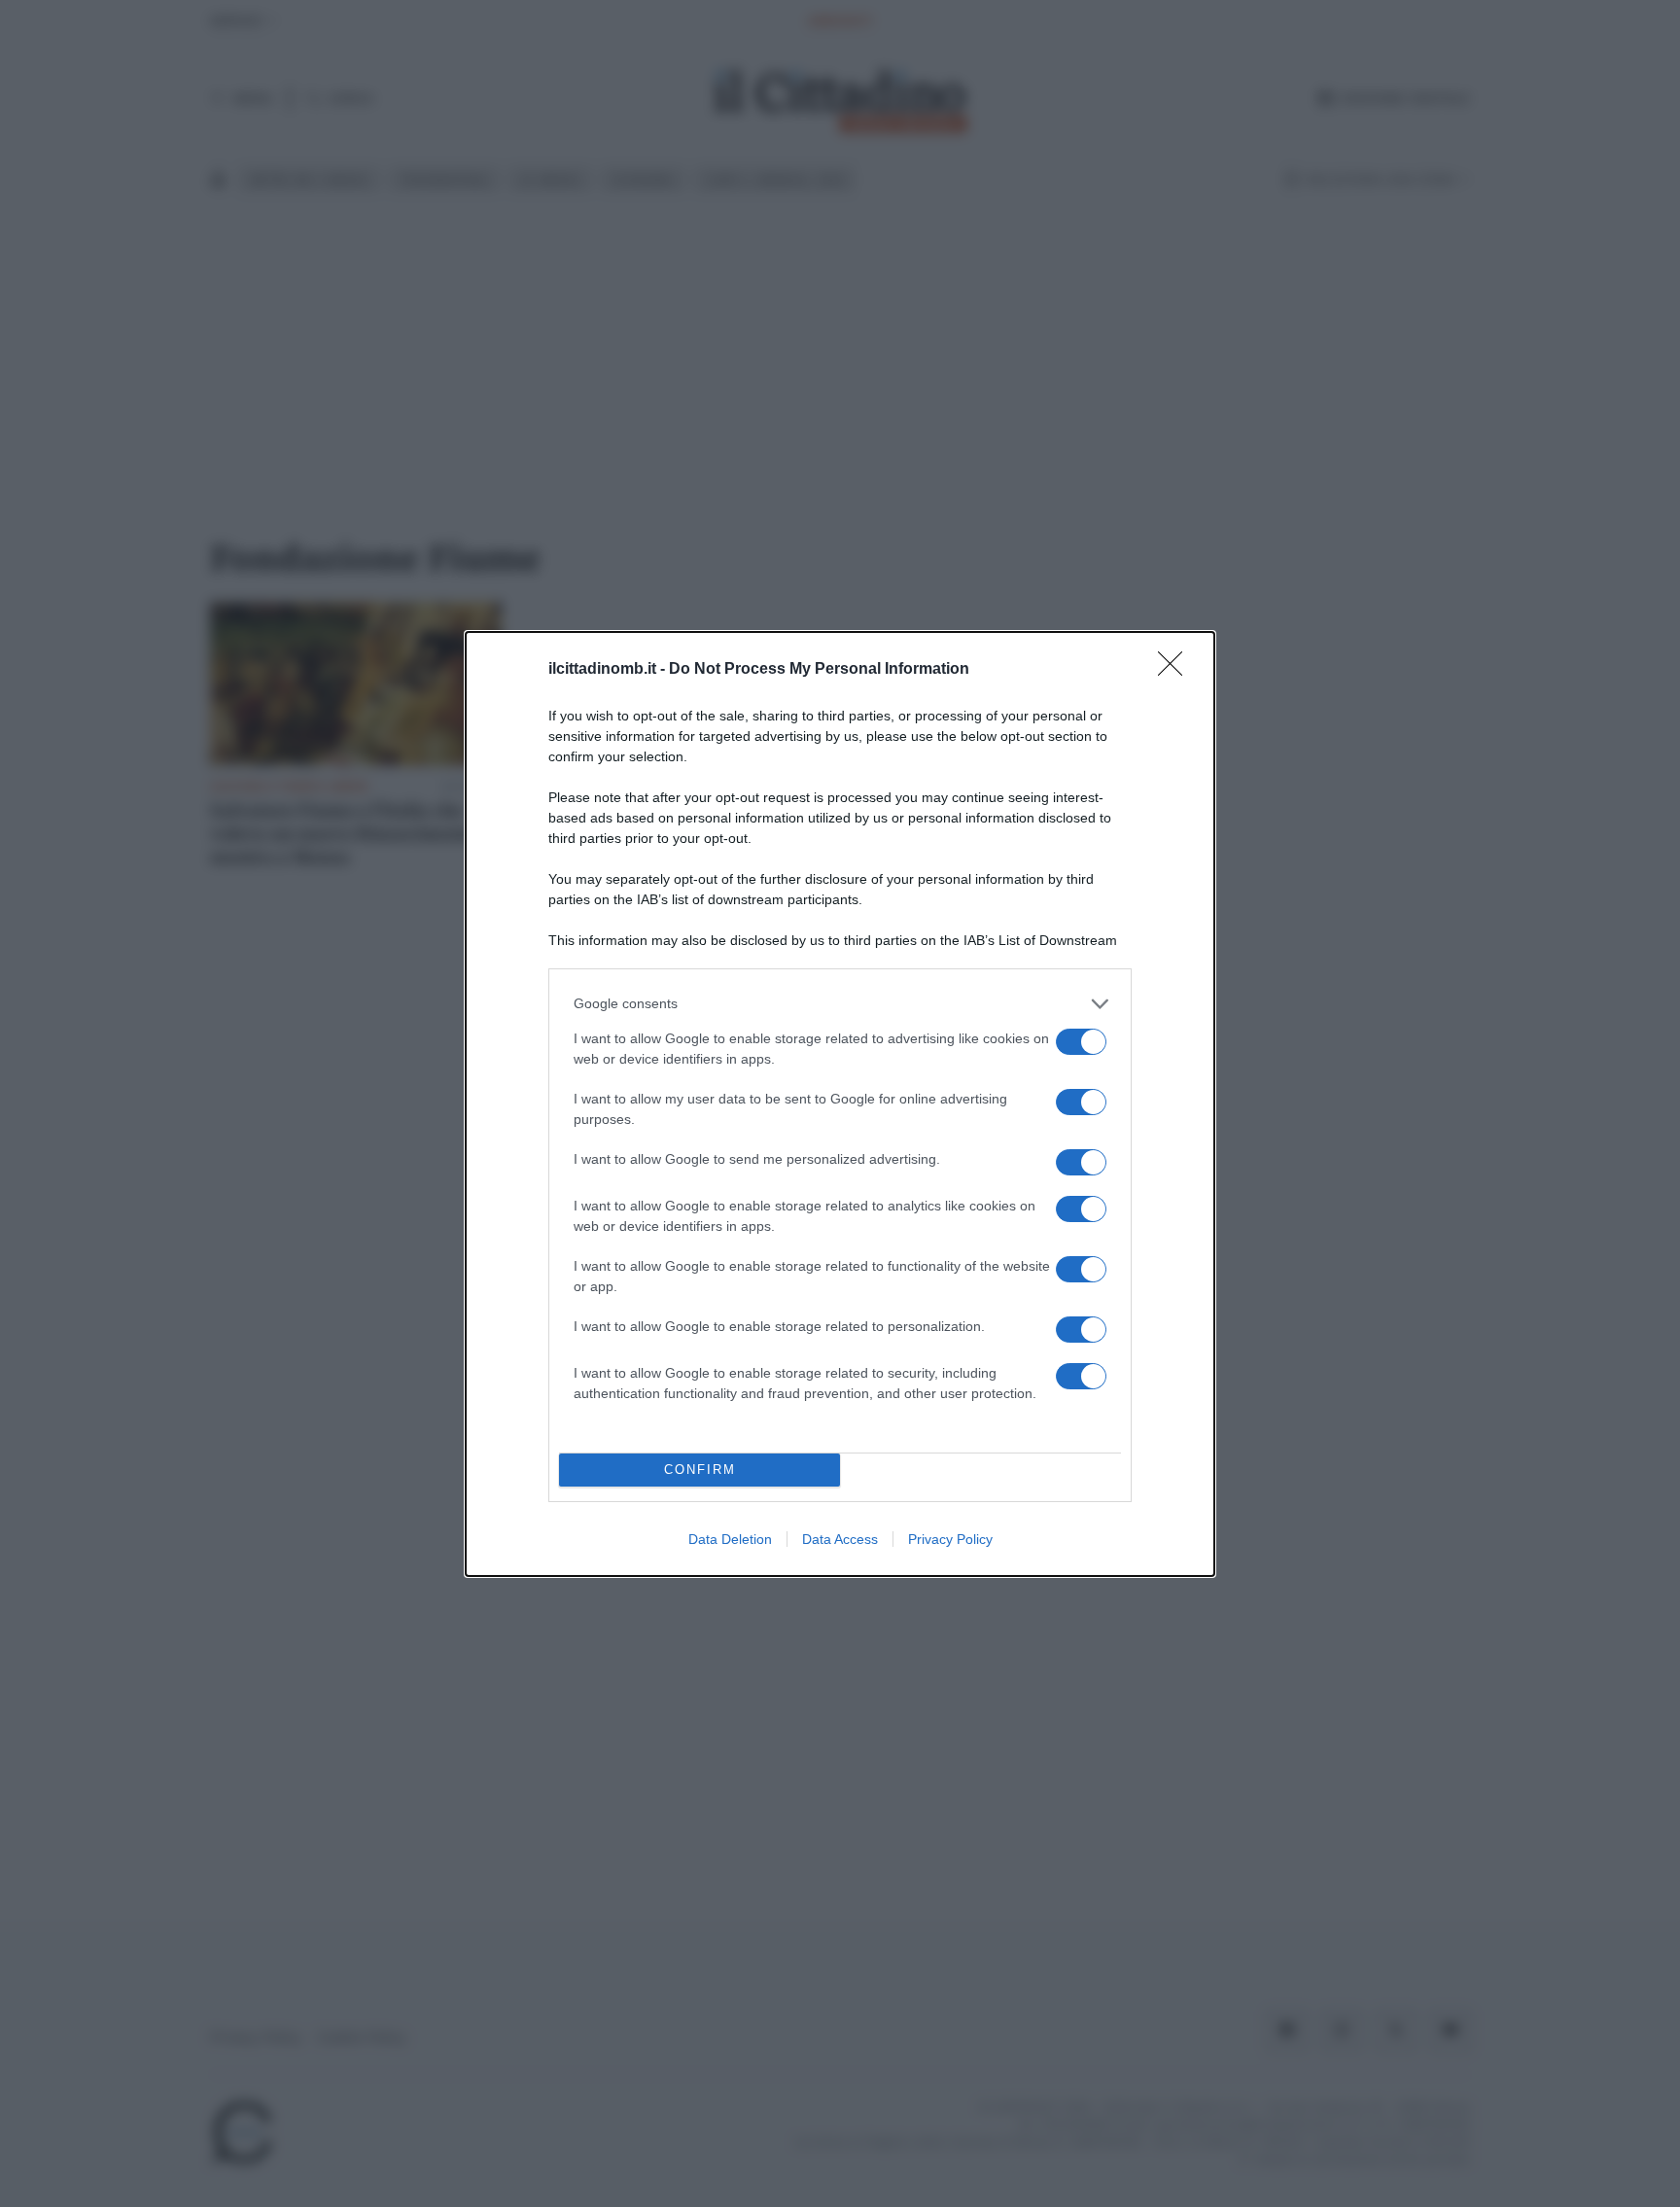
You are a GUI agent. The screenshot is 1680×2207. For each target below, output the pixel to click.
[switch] (1081, 1042)
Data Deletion (730, 1539)
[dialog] (840, 1104)
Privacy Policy (950, 1539)
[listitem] (840, 1004)
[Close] (1176, 670)
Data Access (840, 1539)
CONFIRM (700, 1470)
